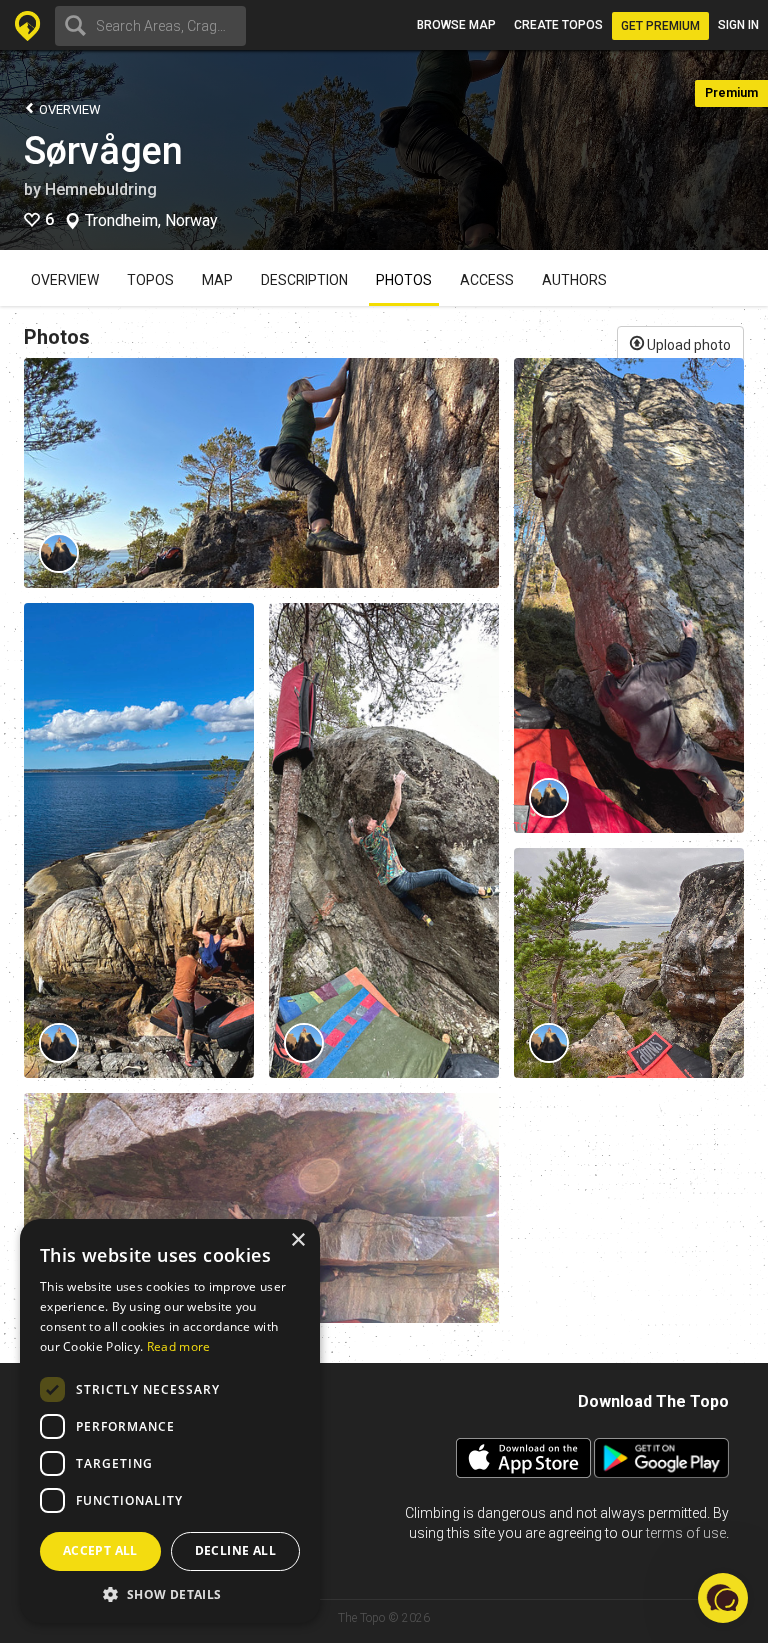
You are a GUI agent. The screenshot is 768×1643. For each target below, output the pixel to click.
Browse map (456, 25)
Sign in (738, 25)
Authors (574, 280)
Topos (150, 280)
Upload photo (687, 345)
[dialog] (170, 1421)
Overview (68, 109)
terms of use (686, 1533)
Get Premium (660, 26)
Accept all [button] (100, 1550)
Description (304, 280)
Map (217, 280)
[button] (170, 1593)
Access (487, 280)
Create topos (558, 25)
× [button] (297, 1240)
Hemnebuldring (101, 189)
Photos (404, 280)
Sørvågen (103, 151)
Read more (179, 1346)
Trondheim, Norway (151, 221)
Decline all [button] (235, 1550)
